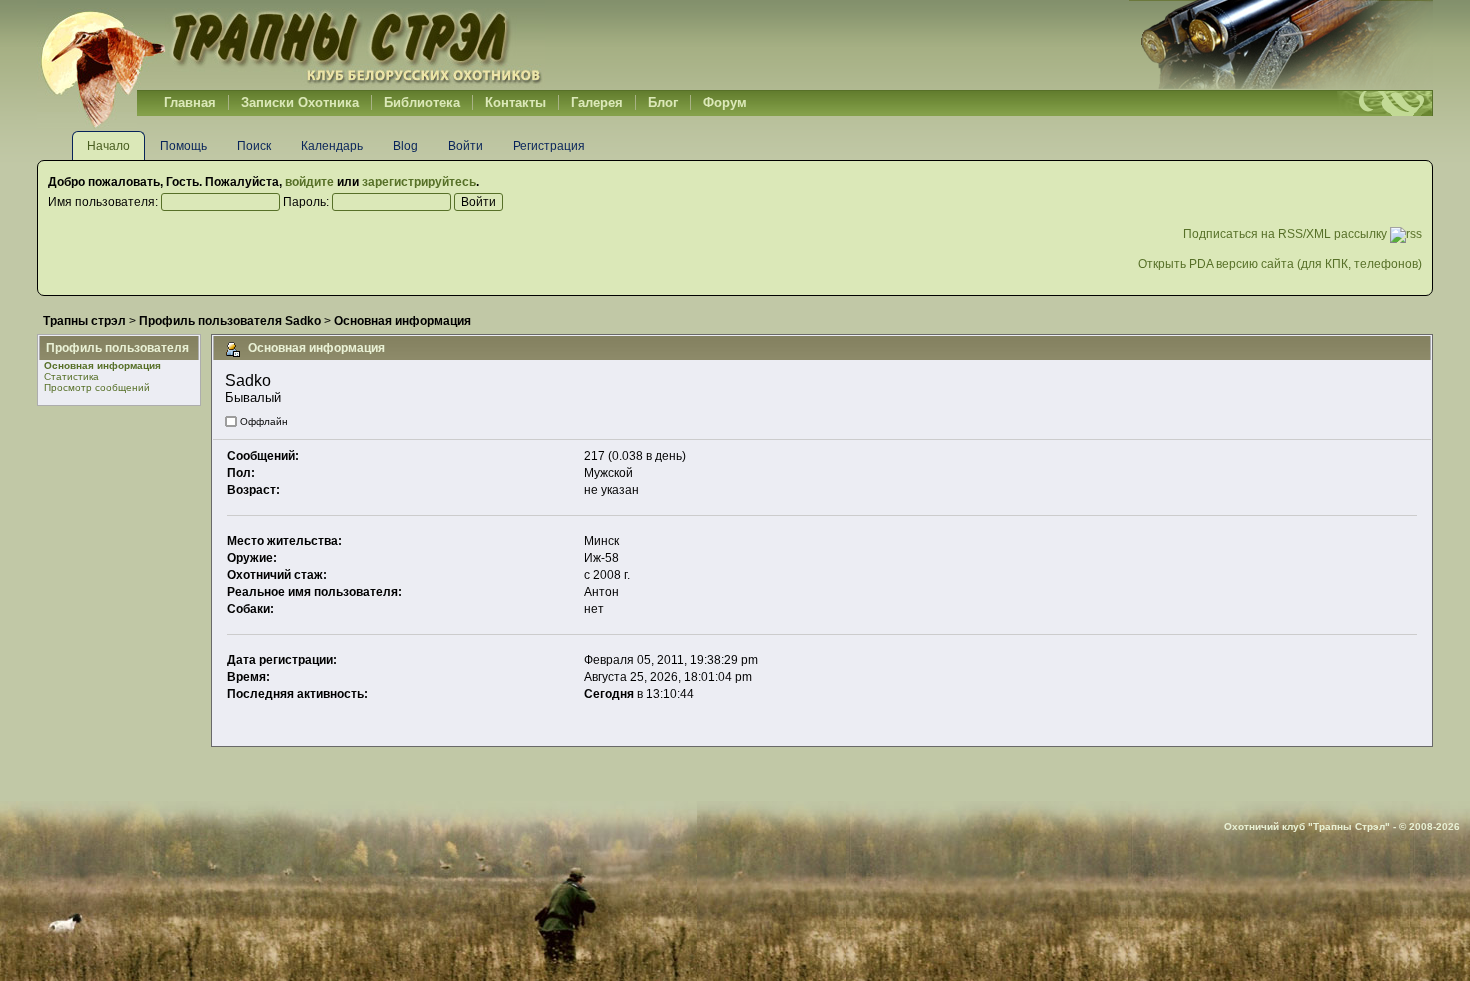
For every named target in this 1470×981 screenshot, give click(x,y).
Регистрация (549, 146)
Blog (405, 146)
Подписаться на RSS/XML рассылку (1286, 234)
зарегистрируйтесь (419, 182)
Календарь (332, 146)
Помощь (183, 146)
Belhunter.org (291, 45)
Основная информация (102, 365)
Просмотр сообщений (97, 387)
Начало (108, 146)
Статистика (71, 376)
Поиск (254, 146)
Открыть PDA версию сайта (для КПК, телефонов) (1280, 264)
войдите (309, 182)
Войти (465, 146)
